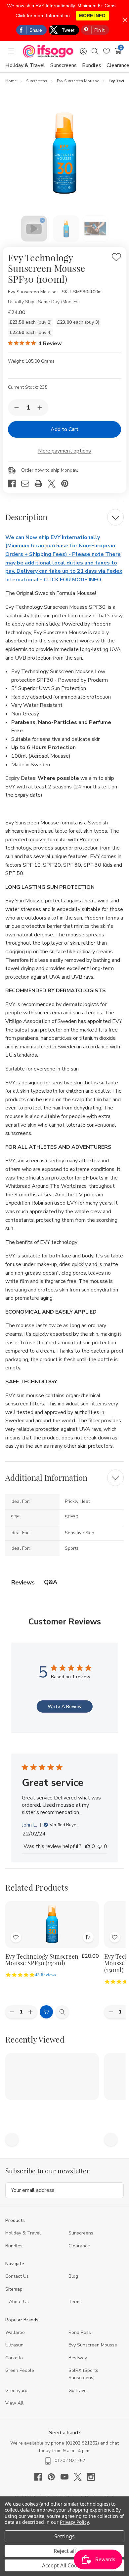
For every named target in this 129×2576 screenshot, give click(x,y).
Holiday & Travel (25, 65)
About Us (19, 2302)
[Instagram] (91, 2477)
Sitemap (14, 2289)
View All (14, 2403)
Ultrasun (14, 2345)
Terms (76, 2302)
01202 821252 (82, 2443)
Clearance (79, 2246)
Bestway (78, 2358)
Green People (20, 2370)
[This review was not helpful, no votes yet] (100, 1846)
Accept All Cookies (65, 2565)
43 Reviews (45, 1975)
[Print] (41, 484)
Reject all (65, 2551)
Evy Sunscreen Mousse (93, 2345)
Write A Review (65, 1706)
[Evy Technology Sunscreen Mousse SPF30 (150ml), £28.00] (52, 1924)
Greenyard (16, 2391)
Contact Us (17, 2276)
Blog (73, 2276)
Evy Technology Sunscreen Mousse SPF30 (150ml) (42, 1960)
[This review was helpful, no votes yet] (88, 1846)
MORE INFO (92, 16)
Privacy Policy (74, 2522)
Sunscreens (64, 65)
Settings (64, 2536)
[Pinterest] (67, 484)
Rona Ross (80, 2332)
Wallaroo (15, 2332)
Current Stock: (28, 387)
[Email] (28, 484)
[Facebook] (15, 484)
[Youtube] (67, 2477)
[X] (54, 484)
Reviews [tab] (23, 1582)
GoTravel (78, 2391)
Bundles (92, 65)
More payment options (64, 451)
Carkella (14, 2358)
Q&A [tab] (51, 1582)
